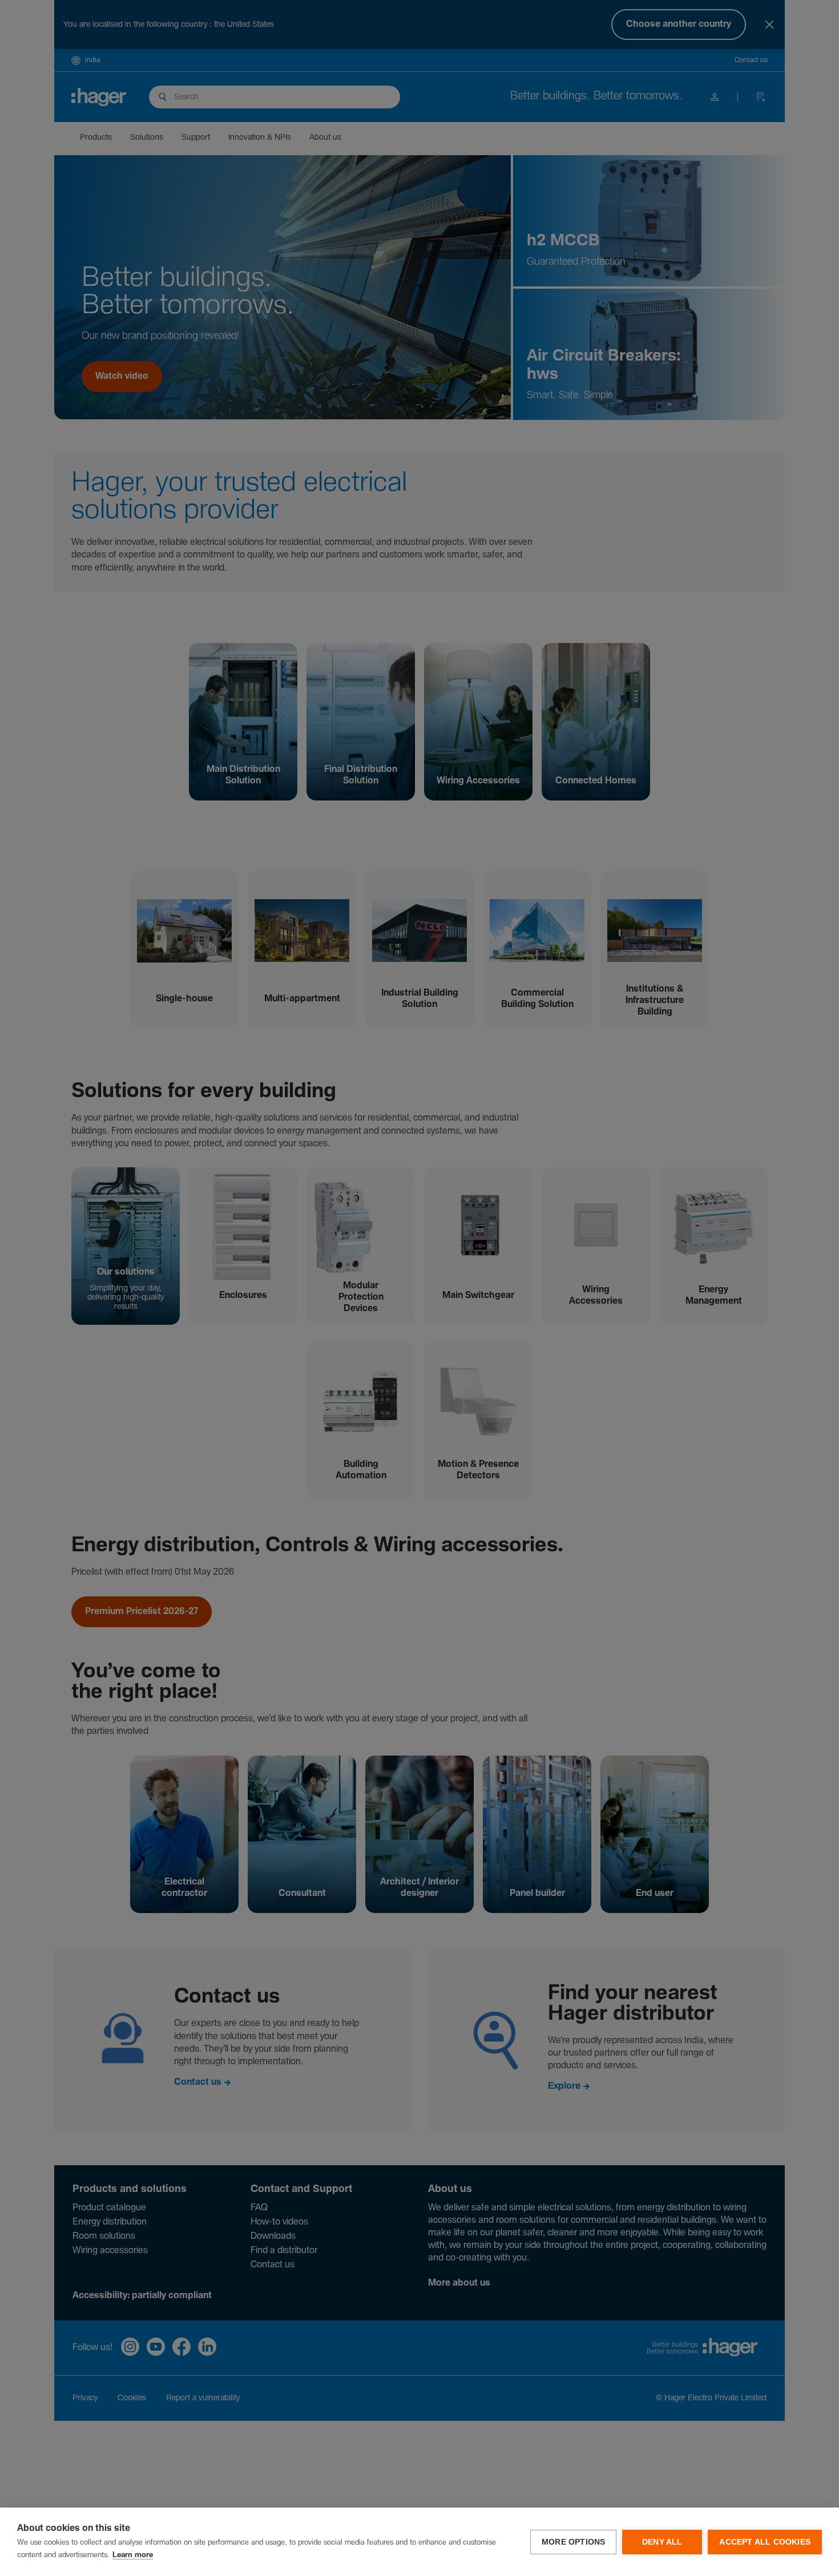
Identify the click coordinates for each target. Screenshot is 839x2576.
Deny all (662, 2542)
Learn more (133, 2555)
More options (573, 2542)
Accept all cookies (765, 2542)
